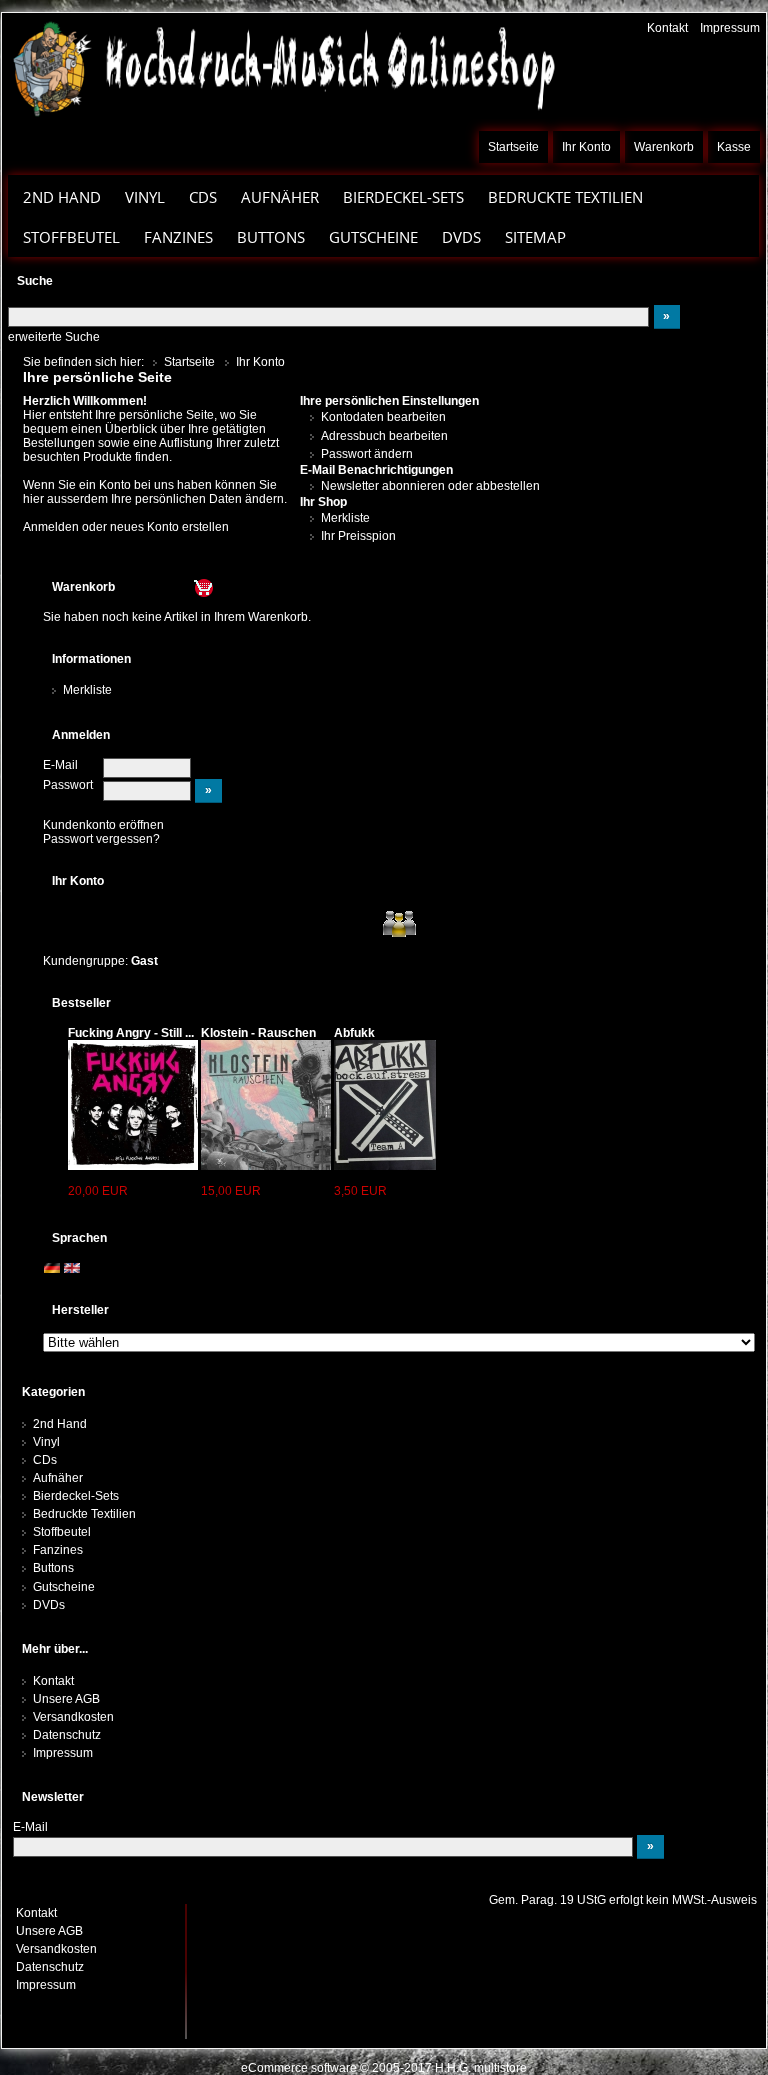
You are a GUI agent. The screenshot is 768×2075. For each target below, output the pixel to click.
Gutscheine (373, 237)
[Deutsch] (52, 1268)
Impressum (730, 28)
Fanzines (178, 237)
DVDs (461, 237)
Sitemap (535, 237)
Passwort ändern (367, 454)
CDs (203, 197)
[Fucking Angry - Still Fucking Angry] (133, 1104)
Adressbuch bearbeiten (384, 436)
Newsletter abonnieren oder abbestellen (430, 486)
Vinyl (46, 1442)
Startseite (513, 147)
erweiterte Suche (54, 337)
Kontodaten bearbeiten (383, 417)
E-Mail (60, 765)
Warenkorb (664, 147)
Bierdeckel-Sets (403, 197)
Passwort (68, 785)
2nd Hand (60, 1424)
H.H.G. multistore (481, 2068)
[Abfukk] (385, 1104)
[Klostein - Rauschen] (266, 1104)
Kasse (734, 147)
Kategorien (53, 1392)
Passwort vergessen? (101, 839)
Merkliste (345, 518)
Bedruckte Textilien (84, 1514)
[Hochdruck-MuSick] (283, 68)
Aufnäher (58, 1478)
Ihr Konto (586, 147)
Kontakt (667, 28)
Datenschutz (67, 1735)
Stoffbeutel (71, 237)
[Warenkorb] (166, 587)
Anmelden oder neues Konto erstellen (126, 527)
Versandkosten (73, 1717)
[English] (72, 1268)
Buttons (53, 1568)
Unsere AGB (66, 1699)
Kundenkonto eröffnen (103, 825)
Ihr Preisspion (358, 536)
